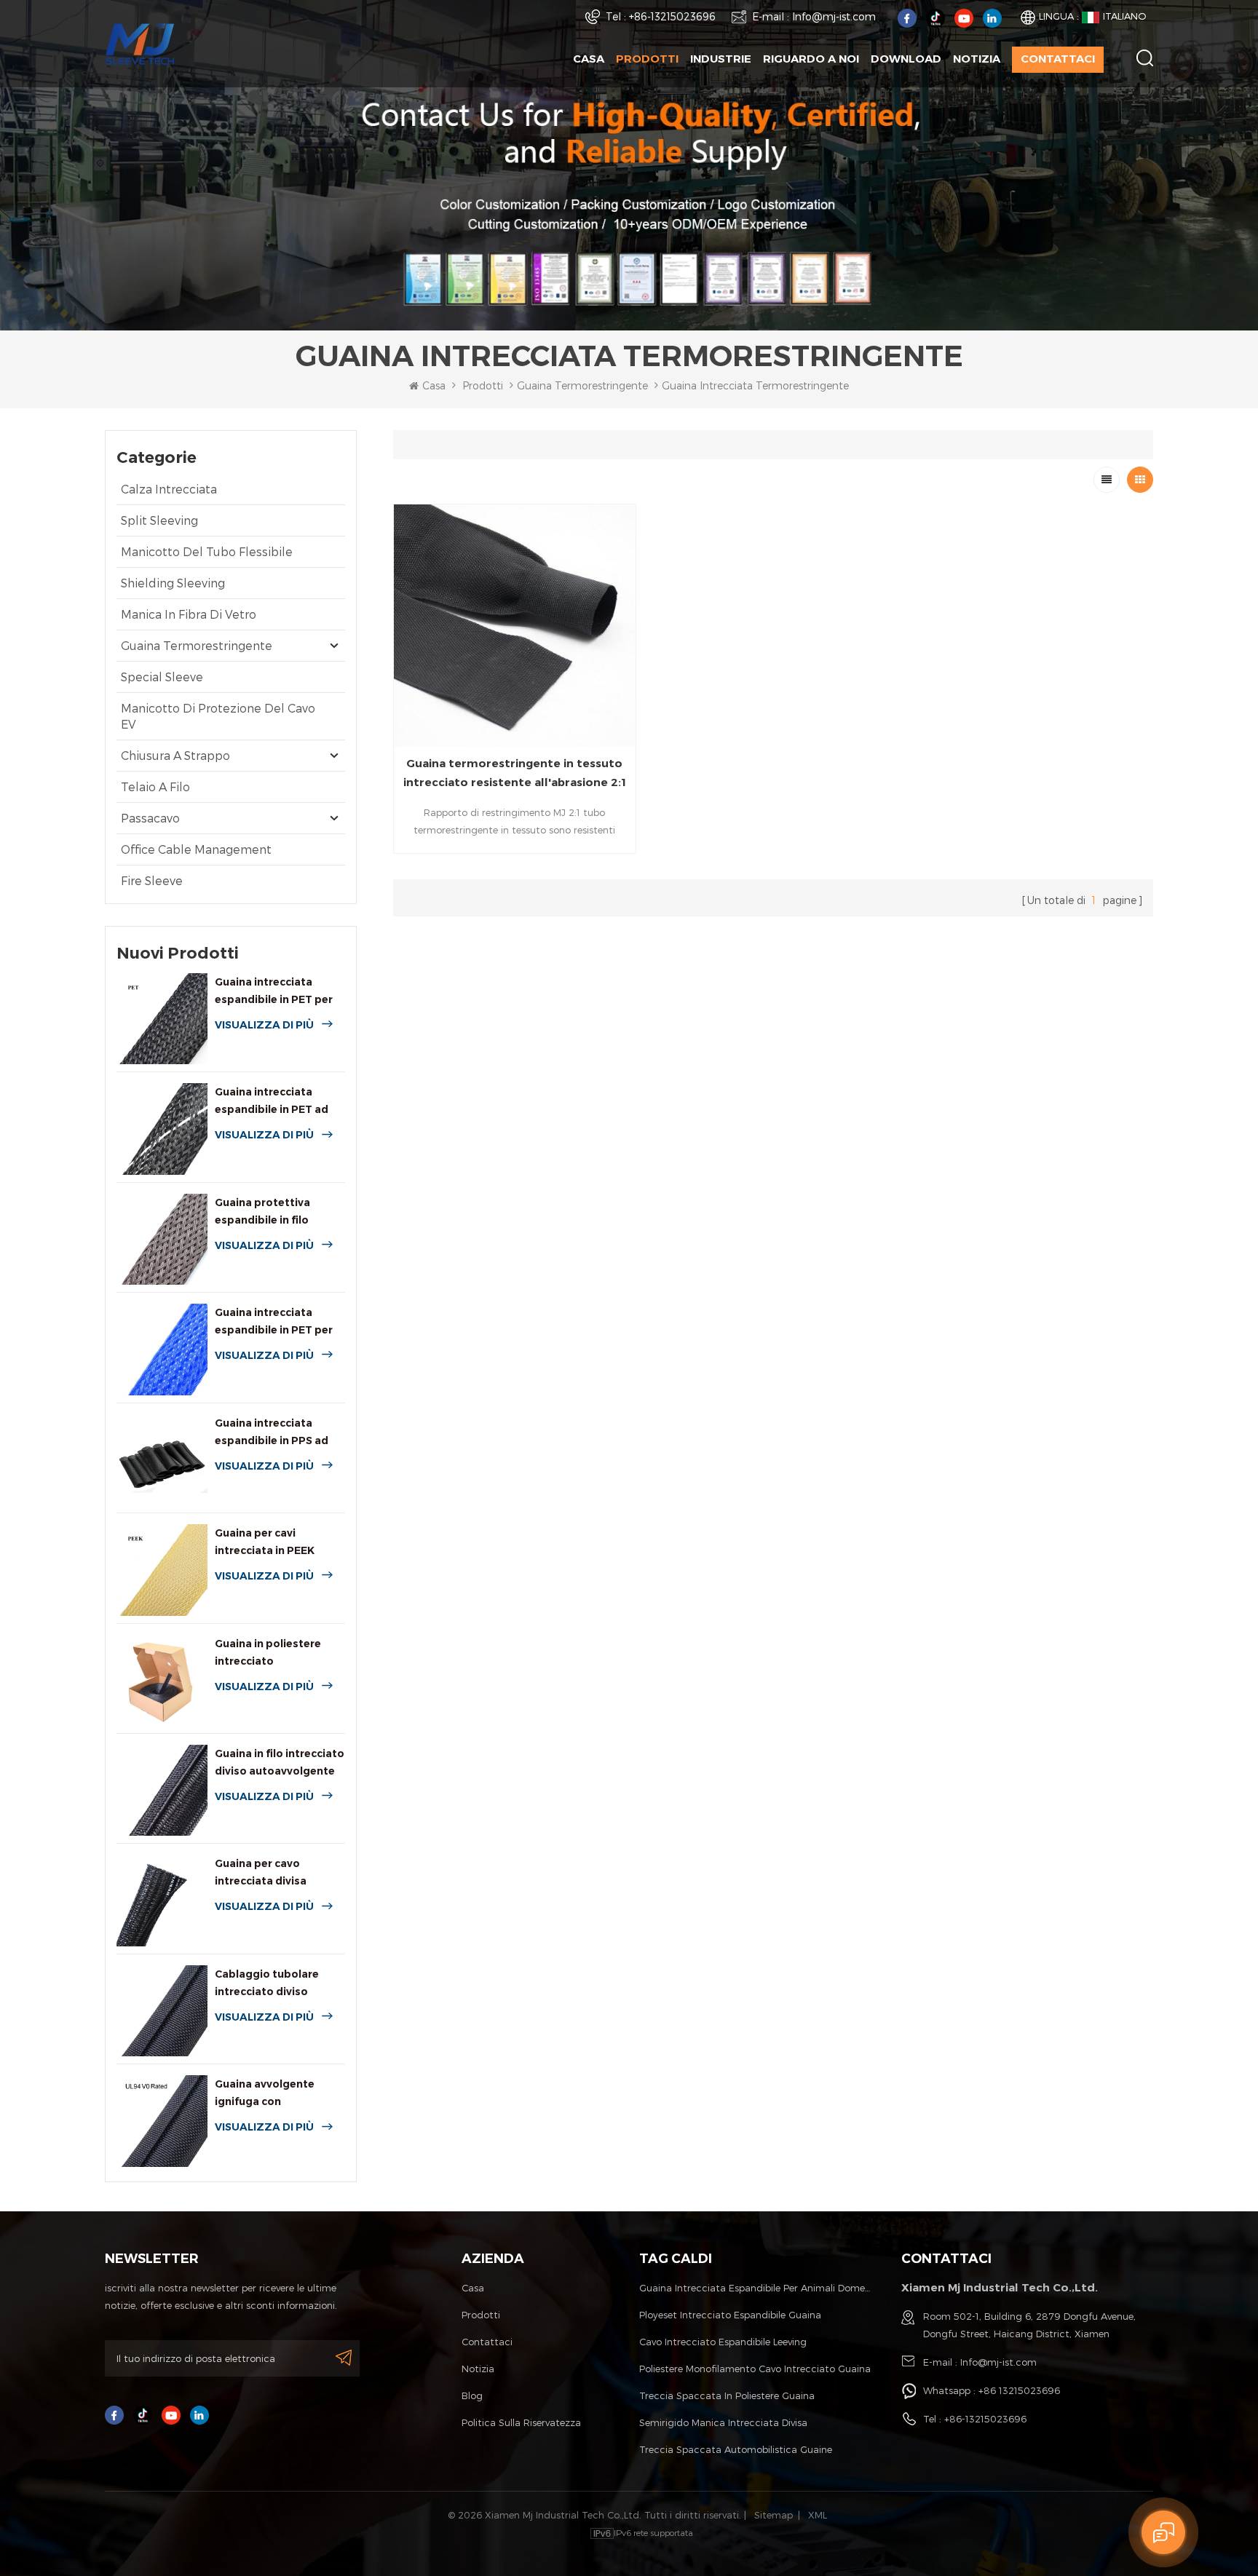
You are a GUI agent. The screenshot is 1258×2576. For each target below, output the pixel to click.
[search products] (1145, 58)
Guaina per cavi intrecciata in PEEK (265, 1542)
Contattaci (1058, 59)
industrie (721, 59)
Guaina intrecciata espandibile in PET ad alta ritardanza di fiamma (272, 1102)
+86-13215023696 (672, 16)
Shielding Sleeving (173, 583)
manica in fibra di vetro (189, 614)
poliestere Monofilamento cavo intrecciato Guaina (755, 2369)
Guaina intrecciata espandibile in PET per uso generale (274, 992)
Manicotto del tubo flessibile (207, 551)
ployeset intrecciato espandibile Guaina (730, 2315)
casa (473, 2288)
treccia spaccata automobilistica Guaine (736, 2449)
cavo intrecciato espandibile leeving (723, 2342)
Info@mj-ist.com (834, 16)
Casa (589, 59)
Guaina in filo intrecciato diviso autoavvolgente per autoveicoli (280, 1763)
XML (818, 2515)
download (906, 59)
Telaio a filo (155, 786)
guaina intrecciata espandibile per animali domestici (756, 2288)
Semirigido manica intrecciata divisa (723, 2422)
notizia (977, 59)
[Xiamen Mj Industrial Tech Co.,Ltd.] (140, 43)
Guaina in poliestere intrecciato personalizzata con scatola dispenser (268, 1653)
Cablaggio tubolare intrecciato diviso (267, 1983)
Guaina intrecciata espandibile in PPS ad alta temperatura (272, 1433)
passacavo (150, 818)
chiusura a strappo (175, 755)
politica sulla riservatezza (521, 2422)
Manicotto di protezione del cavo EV (218, 716)
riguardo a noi (811, 59)
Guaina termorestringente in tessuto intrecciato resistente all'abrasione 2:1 (515, 773)
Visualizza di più (264, 1025)
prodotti (481, 2315)
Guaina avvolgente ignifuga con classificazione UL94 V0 (278, 2094)
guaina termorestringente (582, 385)
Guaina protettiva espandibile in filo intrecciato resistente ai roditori (279, 1212)
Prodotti (647, 59)
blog (472, 2395)
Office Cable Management (196, 849)
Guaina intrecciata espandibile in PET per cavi (274, 1322)
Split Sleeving (159, 520)
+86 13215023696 (1019, 2390)
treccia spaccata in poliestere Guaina (727, 2395)
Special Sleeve (162, 677)
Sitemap (774, 2515)
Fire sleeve (152, 880)
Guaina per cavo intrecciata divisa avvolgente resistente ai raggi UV (280, 1873)
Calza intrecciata (169, 489)
